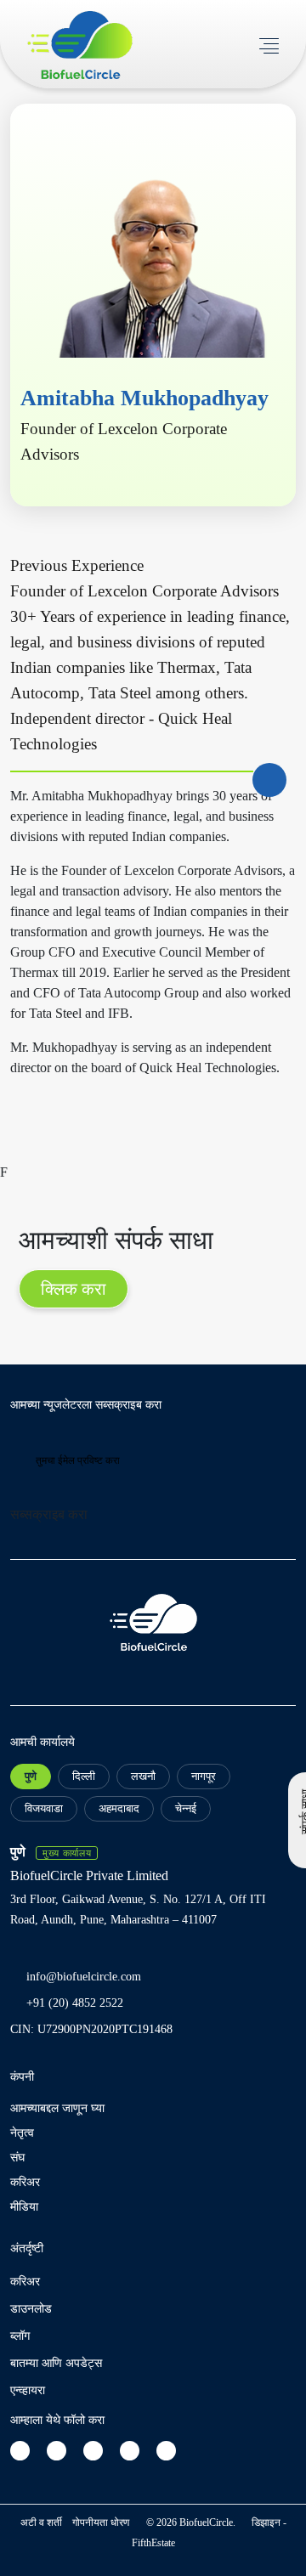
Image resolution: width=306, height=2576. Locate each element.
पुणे (31, 1776)
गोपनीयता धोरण (101, 2522)
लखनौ (143, 1776)
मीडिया (24, 2207)
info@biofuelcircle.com (84, 1977)
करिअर (25, 2182)
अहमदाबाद (119, 1808)
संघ (17, 2158)
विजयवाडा (44, 1808)
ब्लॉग (20, 2336)
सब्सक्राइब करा (49, 1514)
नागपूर (204, 1776)
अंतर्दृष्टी (27, 2248)
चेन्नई (186, 1808)
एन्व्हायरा (28, 2390)
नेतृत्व (22, 2133)
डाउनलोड (31, 2309)
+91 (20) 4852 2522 (75, 2003)
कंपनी (22, 2077)
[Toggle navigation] (269, 44)
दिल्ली (84, 1776)
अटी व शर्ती (41, 2522)
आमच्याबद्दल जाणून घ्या (57, 2108)
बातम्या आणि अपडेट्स (56, 2363)
